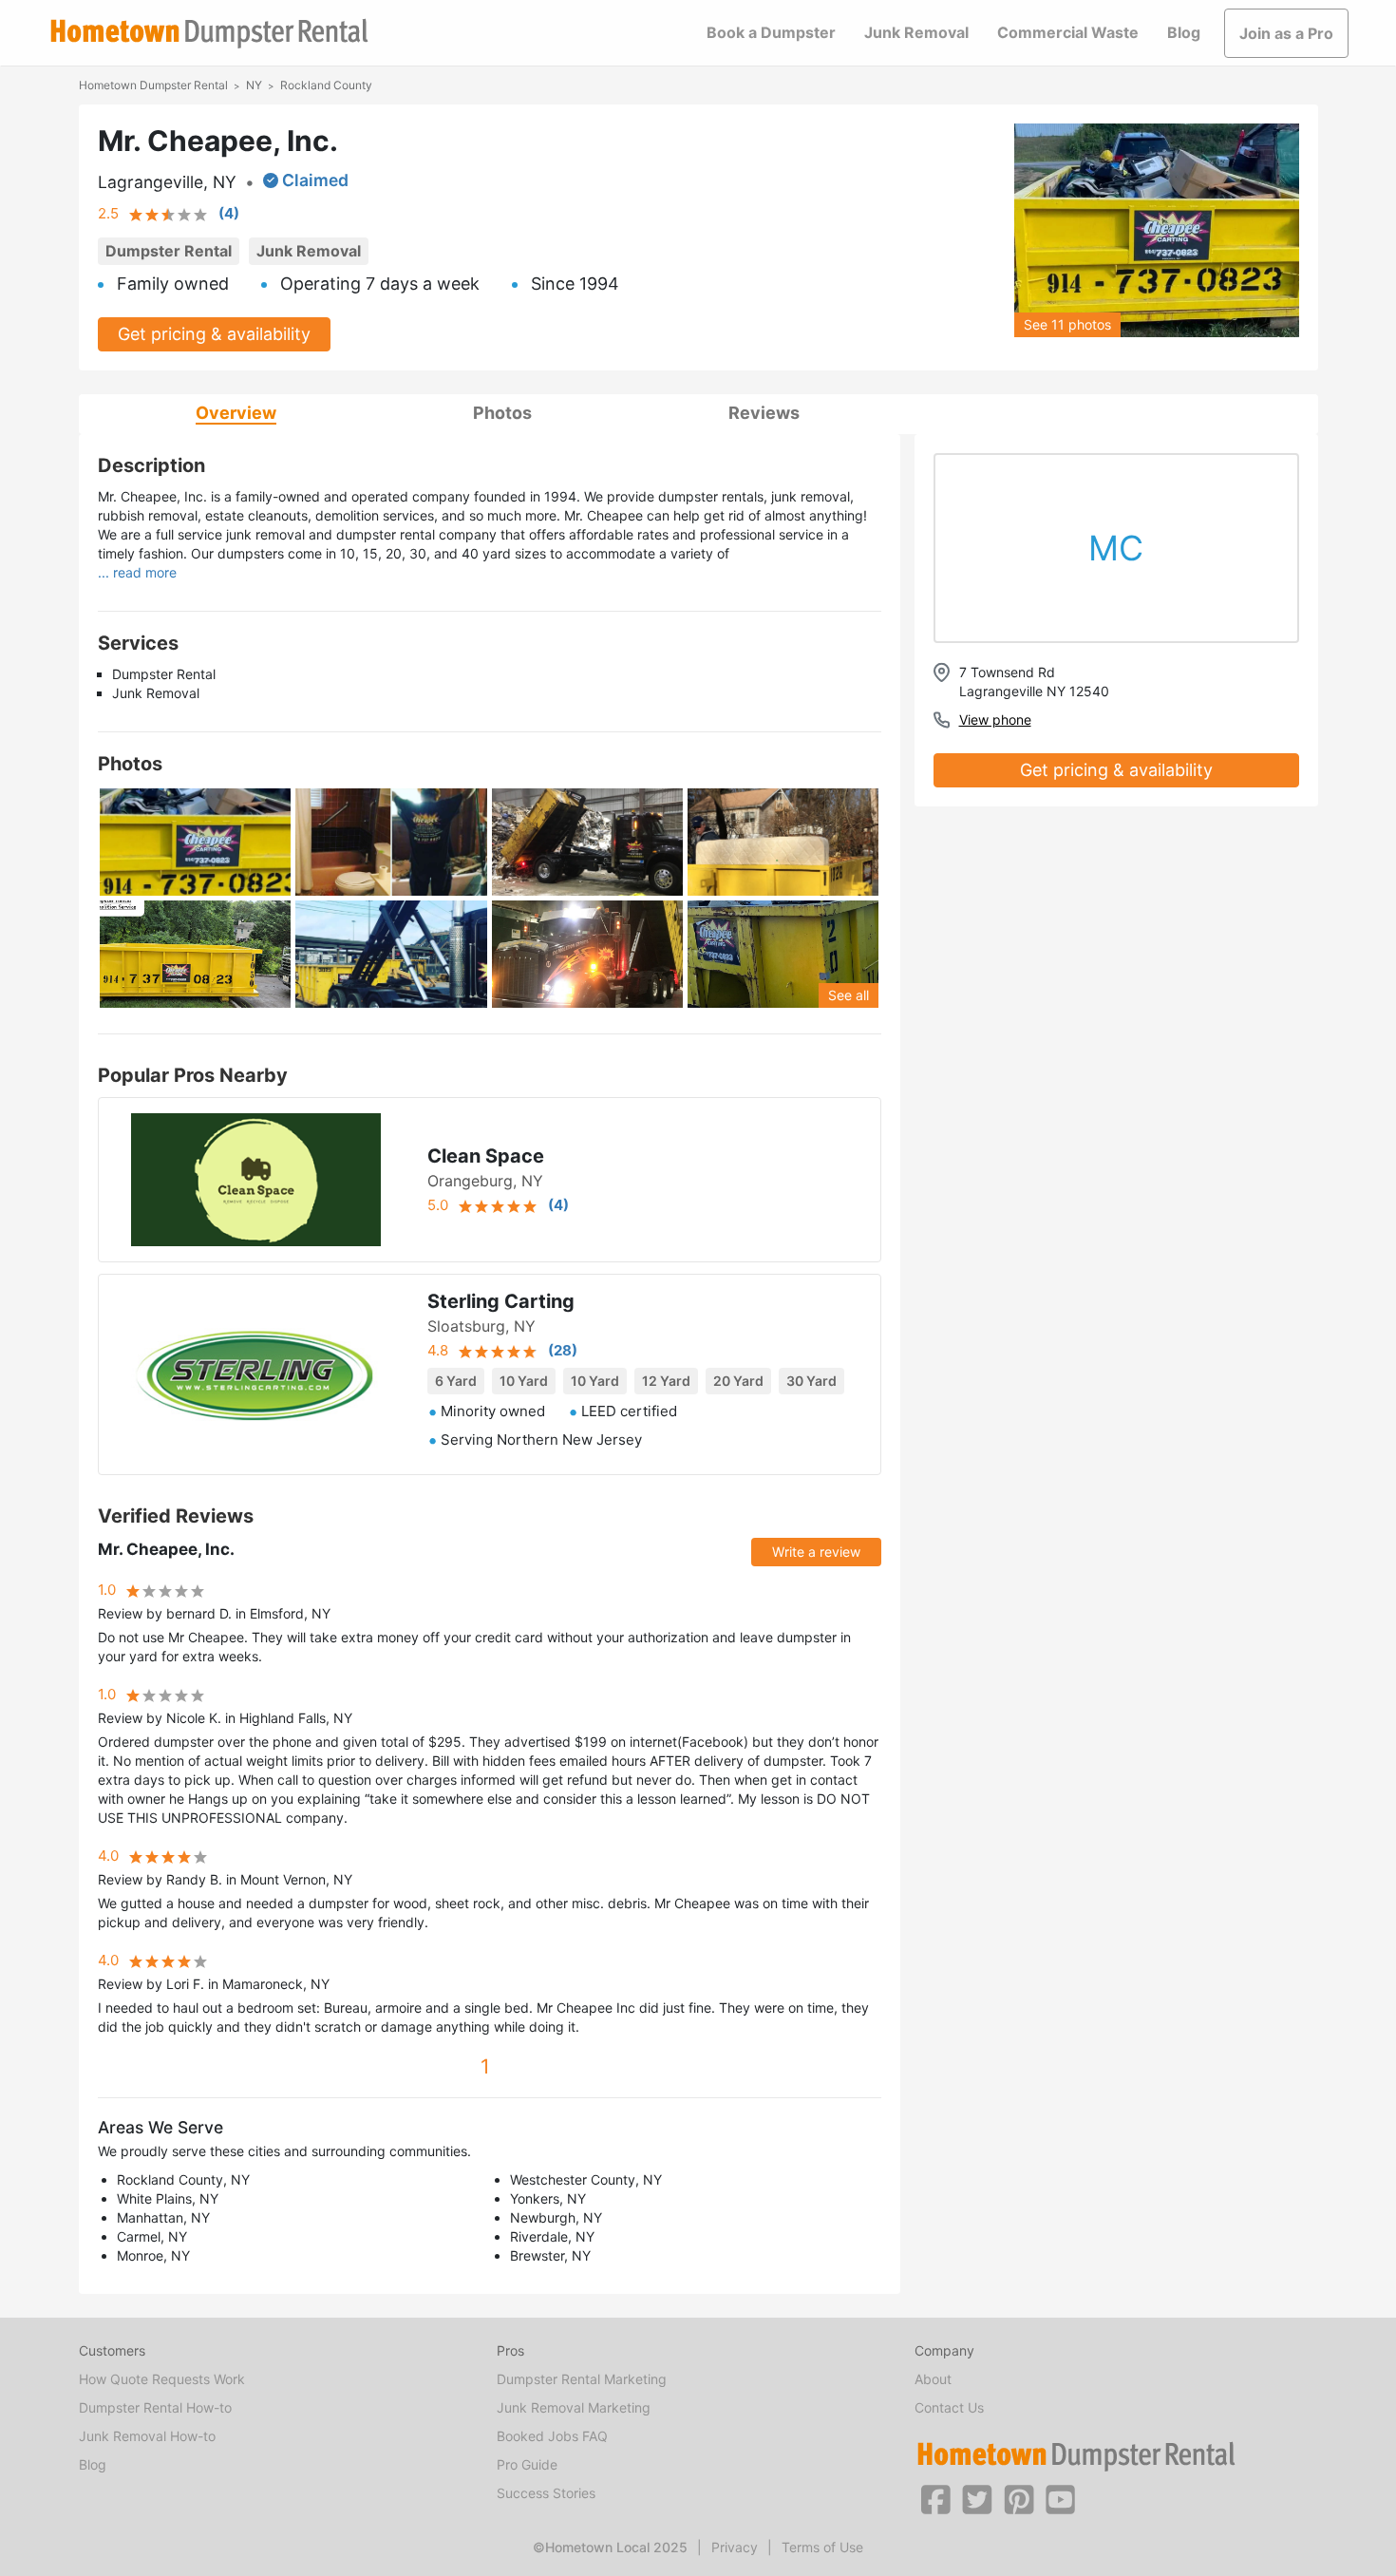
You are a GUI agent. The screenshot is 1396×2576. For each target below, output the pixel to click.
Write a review (816, 1552)
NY (254, 85)
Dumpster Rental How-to (155, 2407)
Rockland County (326, 85)
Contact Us (949, 2407)
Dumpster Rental (169, 251)
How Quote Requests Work (162, 2379)
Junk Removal (916, 32)
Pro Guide (527, 2464)
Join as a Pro (1286, 33)
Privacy (735, 2547)
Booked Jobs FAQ (552, 2436)
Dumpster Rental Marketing (582, 2379)
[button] (935, 2498)
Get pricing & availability (214, 334)
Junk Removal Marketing (574, 2407)
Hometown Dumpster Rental (153, 85)
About (933, 2379)
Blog (1184, 32)
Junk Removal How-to (147, 2436)
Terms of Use (822, 2547)
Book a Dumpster (771, 32)
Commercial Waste (1068, 32)
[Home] (209, 34)
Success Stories (546, 2493)
